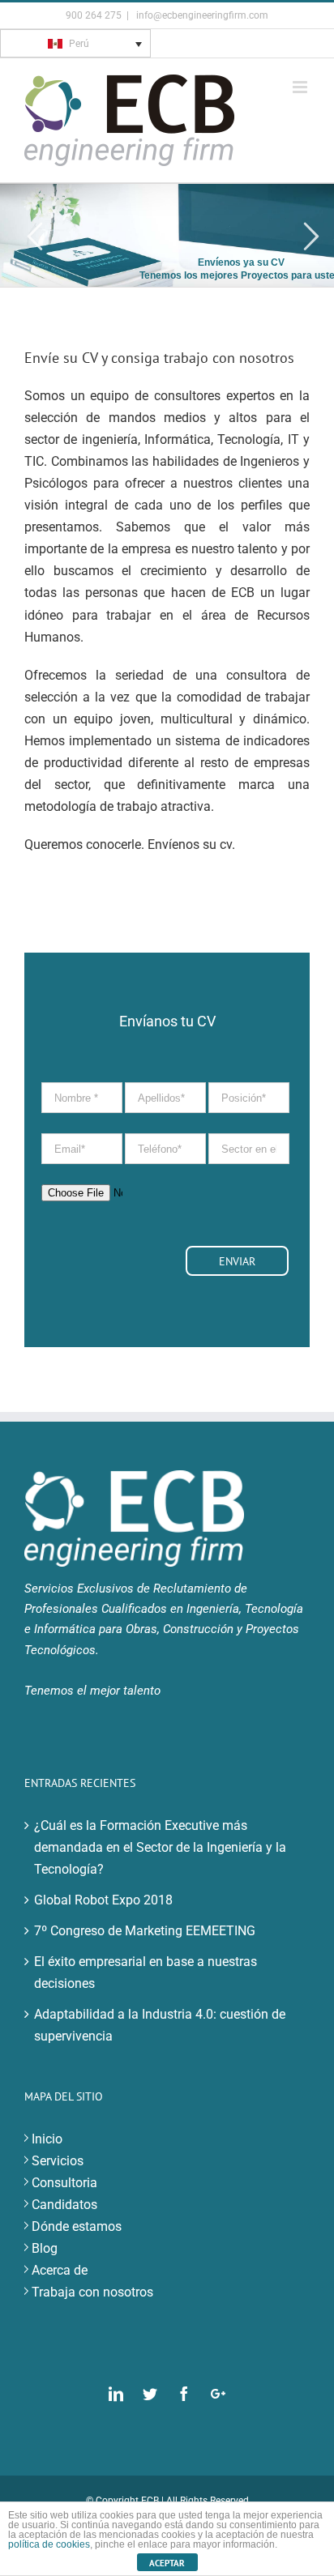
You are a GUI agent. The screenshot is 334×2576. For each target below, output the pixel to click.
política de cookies (49, 2544)
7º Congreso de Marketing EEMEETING (145, 1931)
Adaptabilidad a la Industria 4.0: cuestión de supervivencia (160, 2025)
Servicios (58, 2161)
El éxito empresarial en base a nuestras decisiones (146, 1973)
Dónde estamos (77, 2226)
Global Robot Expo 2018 (103, 1900)
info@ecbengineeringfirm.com (201, 15)
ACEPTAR (167, 2563)
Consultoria (64, 2183)
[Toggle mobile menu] (301, 87)
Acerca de (60, 2270)
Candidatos (64, 2205)
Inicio (47, 2139)
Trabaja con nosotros (92, 2292)
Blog (45, 2248)
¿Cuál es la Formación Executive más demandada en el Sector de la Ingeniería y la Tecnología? (160, 1847)
